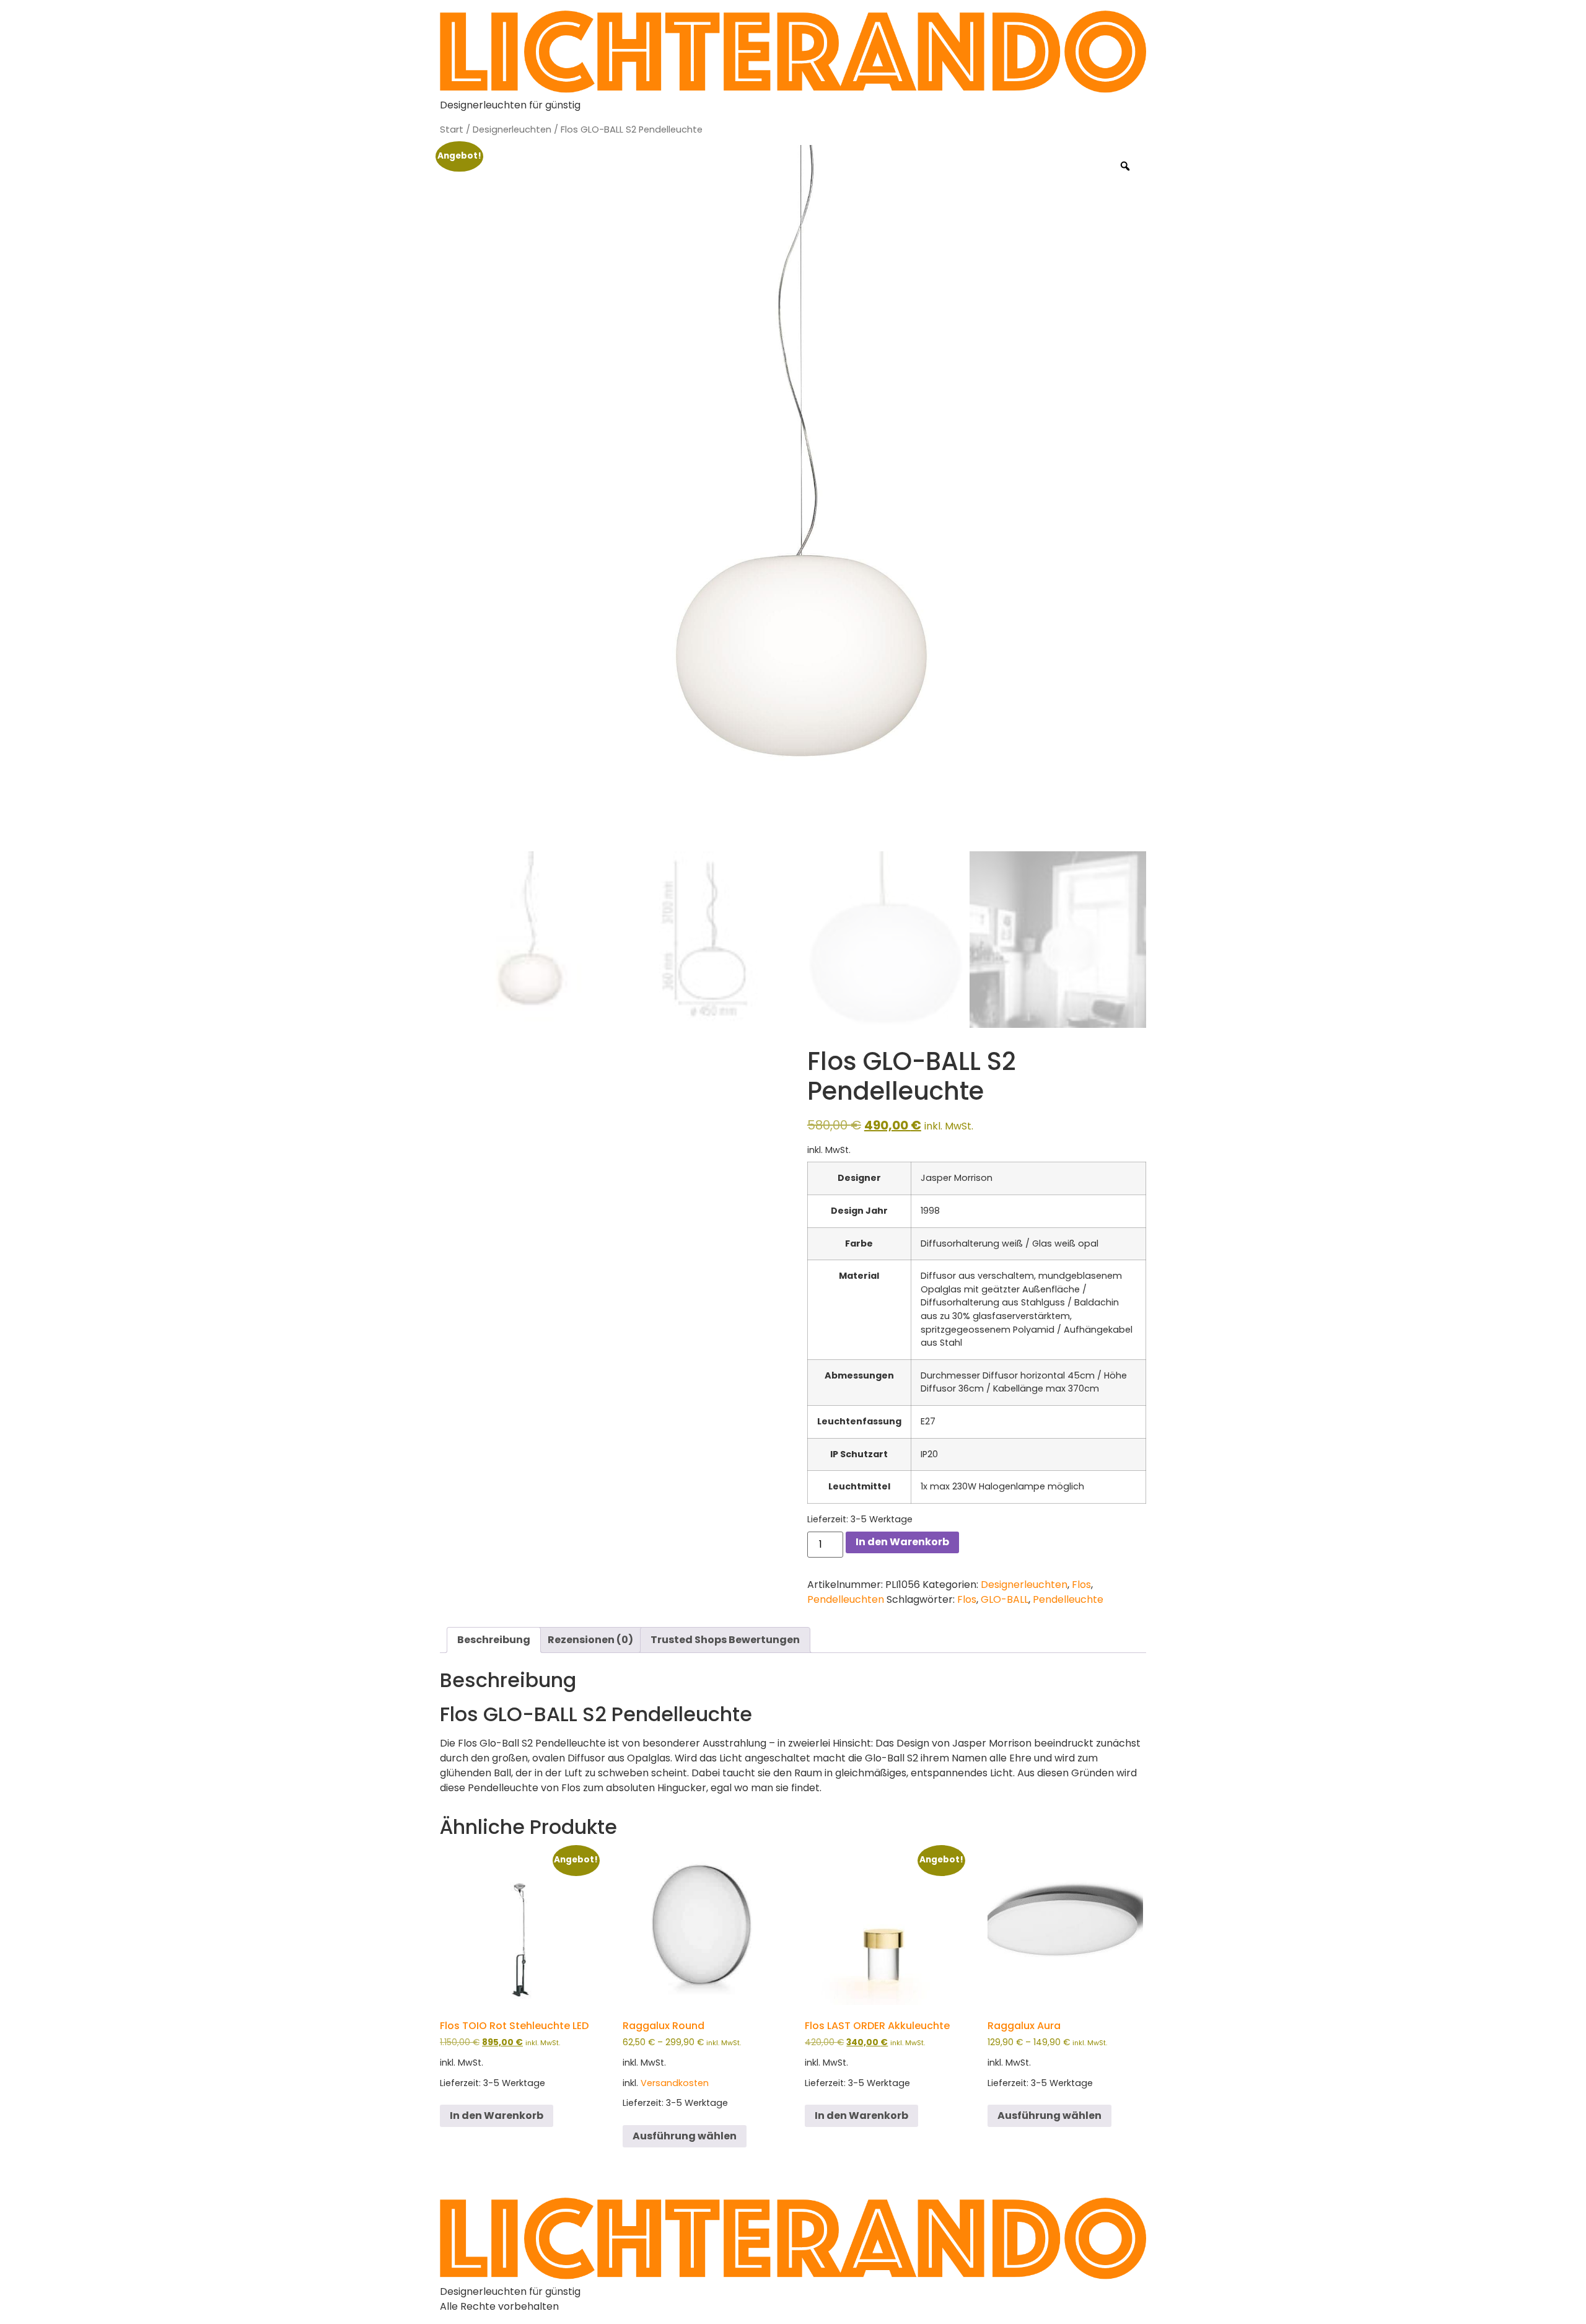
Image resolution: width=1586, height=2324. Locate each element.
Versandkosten (675, 2083)
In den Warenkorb (902, 1542)
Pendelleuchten (846, 1599)
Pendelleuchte (1068, 1599)
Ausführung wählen (685, 2136)
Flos (1081, 1585)
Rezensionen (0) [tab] (590, 1640)
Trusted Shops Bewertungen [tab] (725, 1640)
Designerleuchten (512, 129)
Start (452, 129)
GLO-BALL (1005, 1599)
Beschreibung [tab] (494, 1640)
